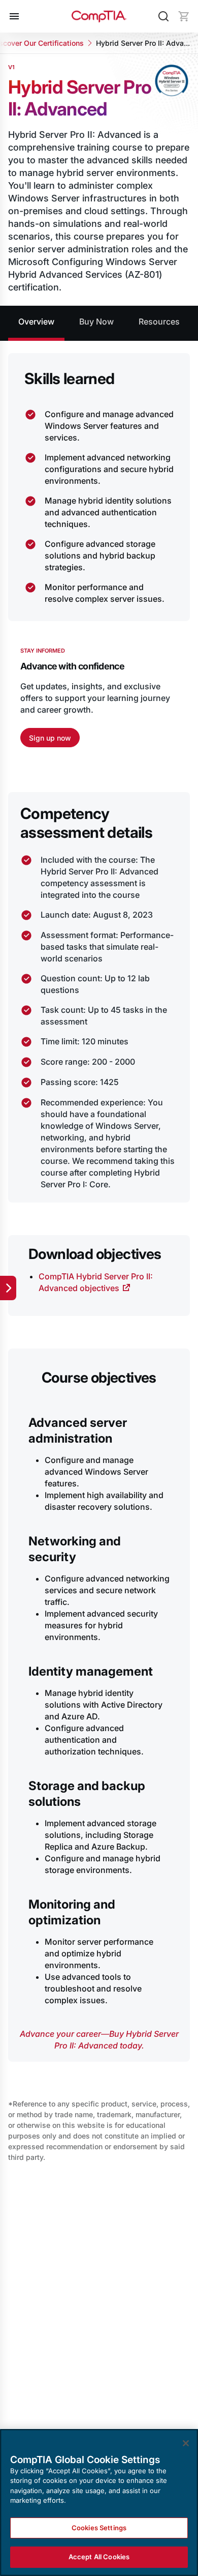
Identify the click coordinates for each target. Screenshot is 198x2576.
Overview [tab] (36, 321)
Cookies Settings (99, 2528)
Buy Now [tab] (96, 321)
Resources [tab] (159, 321)
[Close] (186, 2443)
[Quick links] (8, 1288)
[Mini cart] (184, 16)
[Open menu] (14, 16)
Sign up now (50, 738)
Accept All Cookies (99, 2557)
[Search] (163, 16)
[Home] (99, 16)
